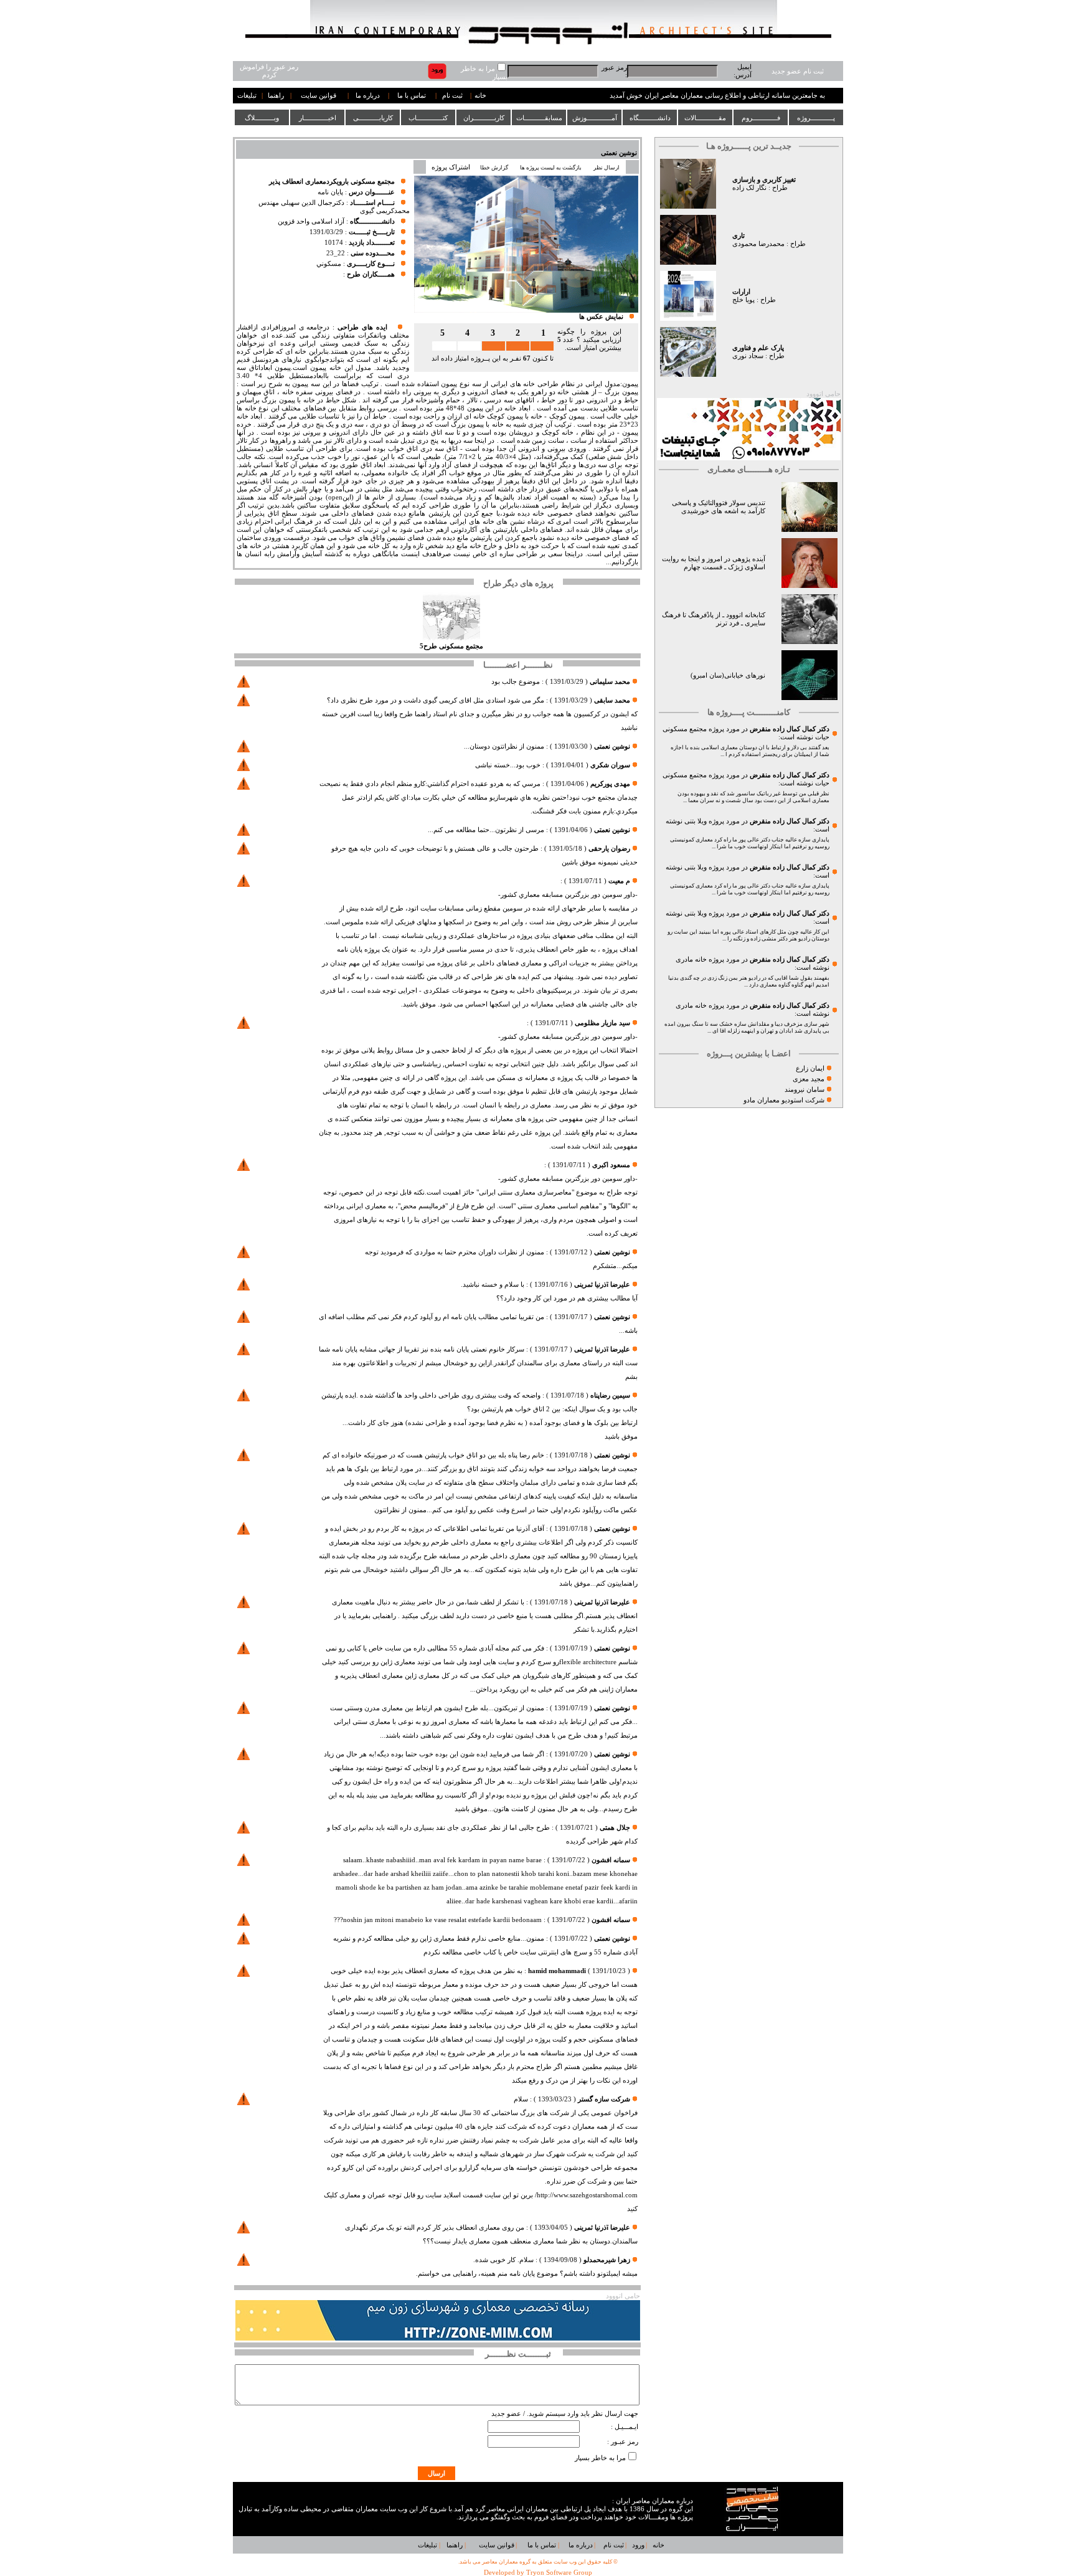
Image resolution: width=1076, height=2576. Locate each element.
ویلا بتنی (696, 821)
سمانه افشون (611, 1860)
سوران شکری (610, 765)
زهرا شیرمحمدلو (607, 2260)
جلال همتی (615, 1828)
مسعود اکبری (611, 1165)
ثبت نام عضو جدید (798, 71)
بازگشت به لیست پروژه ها (551, 168)
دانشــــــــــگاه (650, 118)
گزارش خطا (494, 168)
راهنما (276, 96)
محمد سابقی (612, 700)
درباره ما (368, 96)
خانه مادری (691, 959)
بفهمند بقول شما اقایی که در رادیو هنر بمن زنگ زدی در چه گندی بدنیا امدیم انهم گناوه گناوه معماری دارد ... (749, 981)
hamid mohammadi (557, 1971)
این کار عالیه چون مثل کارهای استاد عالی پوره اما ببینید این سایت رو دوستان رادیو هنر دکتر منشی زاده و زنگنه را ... (748, 935)
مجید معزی (809, 1079)
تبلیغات (247, 96)
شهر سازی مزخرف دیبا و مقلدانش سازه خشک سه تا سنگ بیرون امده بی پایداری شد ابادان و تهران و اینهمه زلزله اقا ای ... (747, 1027)
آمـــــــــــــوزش (595, 118)
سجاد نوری (748, 356)
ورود (638, 2545)
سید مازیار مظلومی (602, 1023)
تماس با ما (412, 96)
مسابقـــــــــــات (539, 118)
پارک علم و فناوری (758, 348)
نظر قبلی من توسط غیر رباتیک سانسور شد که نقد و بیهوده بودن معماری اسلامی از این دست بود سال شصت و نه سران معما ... (753, 797)
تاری (739, 236)
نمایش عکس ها (601, 317)
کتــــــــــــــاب (428, 118)
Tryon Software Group (559, 2573)
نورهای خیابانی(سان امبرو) (728, 675)
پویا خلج (743, 300)
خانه (480, 96)
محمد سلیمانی (609, 682)
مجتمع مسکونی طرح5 (451, 646)
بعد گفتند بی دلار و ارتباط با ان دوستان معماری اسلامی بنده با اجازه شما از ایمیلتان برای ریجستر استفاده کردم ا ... (750, 751)
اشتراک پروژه (451, 167)
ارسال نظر (607, 168)
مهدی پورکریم (610, 784)
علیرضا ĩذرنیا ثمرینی (602, 1285)
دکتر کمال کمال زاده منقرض (790, 729)
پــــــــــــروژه (816, 118)
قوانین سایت (319, 96)
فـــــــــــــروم (761, 118)
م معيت (619, 881)
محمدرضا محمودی (758, 244)
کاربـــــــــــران (484, 118)
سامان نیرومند (805, 1090)
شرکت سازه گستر (604, 2099)
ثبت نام (452, 96)
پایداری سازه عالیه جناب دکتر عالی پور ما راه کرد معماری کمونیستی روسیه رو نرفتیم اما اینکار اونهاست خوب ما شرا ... (750, 843)
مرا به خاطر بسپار (600, 2458)
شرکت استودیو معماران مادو (784, 1100)
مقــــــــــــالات (705, 118)
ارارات (741, 292)
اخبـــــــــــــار (318, 118)
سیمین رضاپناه (610, 1395)
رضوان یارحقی (609, 849)
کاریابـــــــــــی (373, 118)
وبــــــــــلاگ (262, 118)
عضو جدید (506, 2414)
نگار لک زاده (749, 188)
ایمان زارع (810, 1068)
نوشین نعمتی (619, 153)
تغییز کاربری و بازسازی (764, 180)
